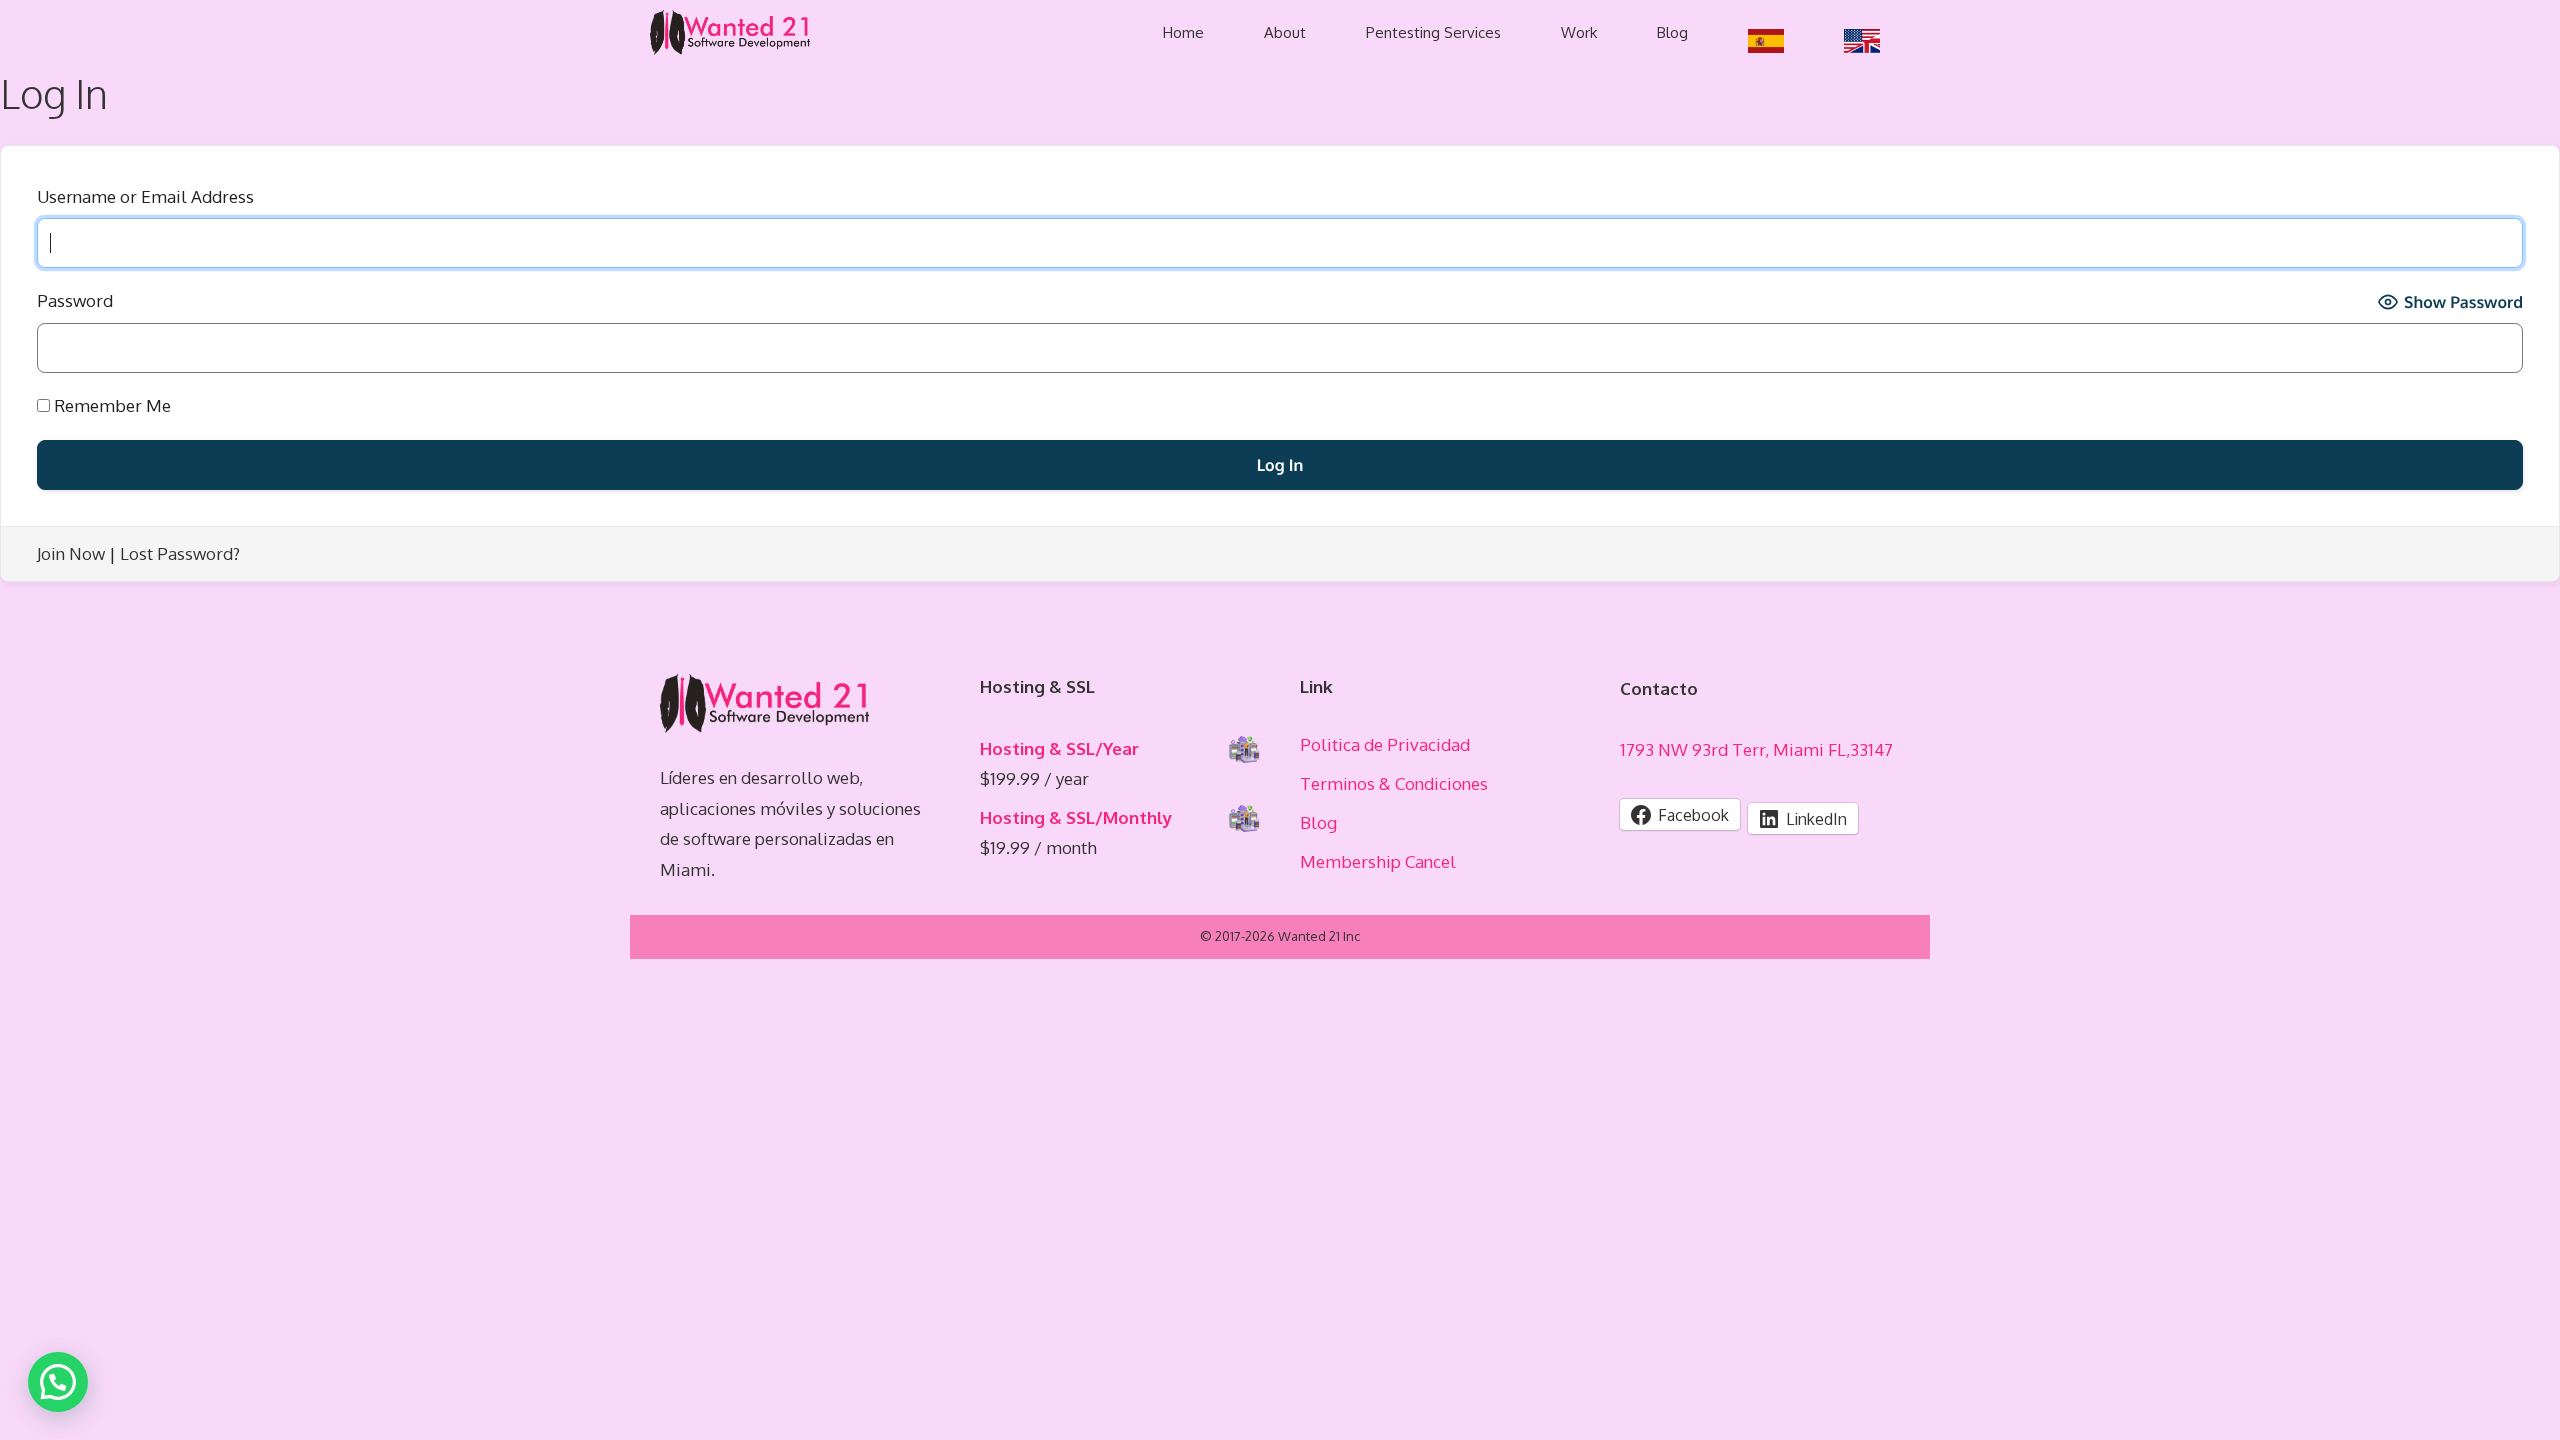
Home (1183, 32)
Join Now (71, 553)
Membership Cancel (1378, 861)
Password (75, 300)
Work (1579, 32)
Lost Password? (180, 553)
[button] (58, 1382)
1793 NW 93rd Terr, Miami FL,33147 (1756, 749)
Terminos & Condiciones (1394, 783)
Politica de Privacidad (1385, 744)
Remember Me (110, 405)
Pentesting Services (1433, 32)
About (1285, 32)
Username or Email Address (145, 196)
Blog (1672, 32)
